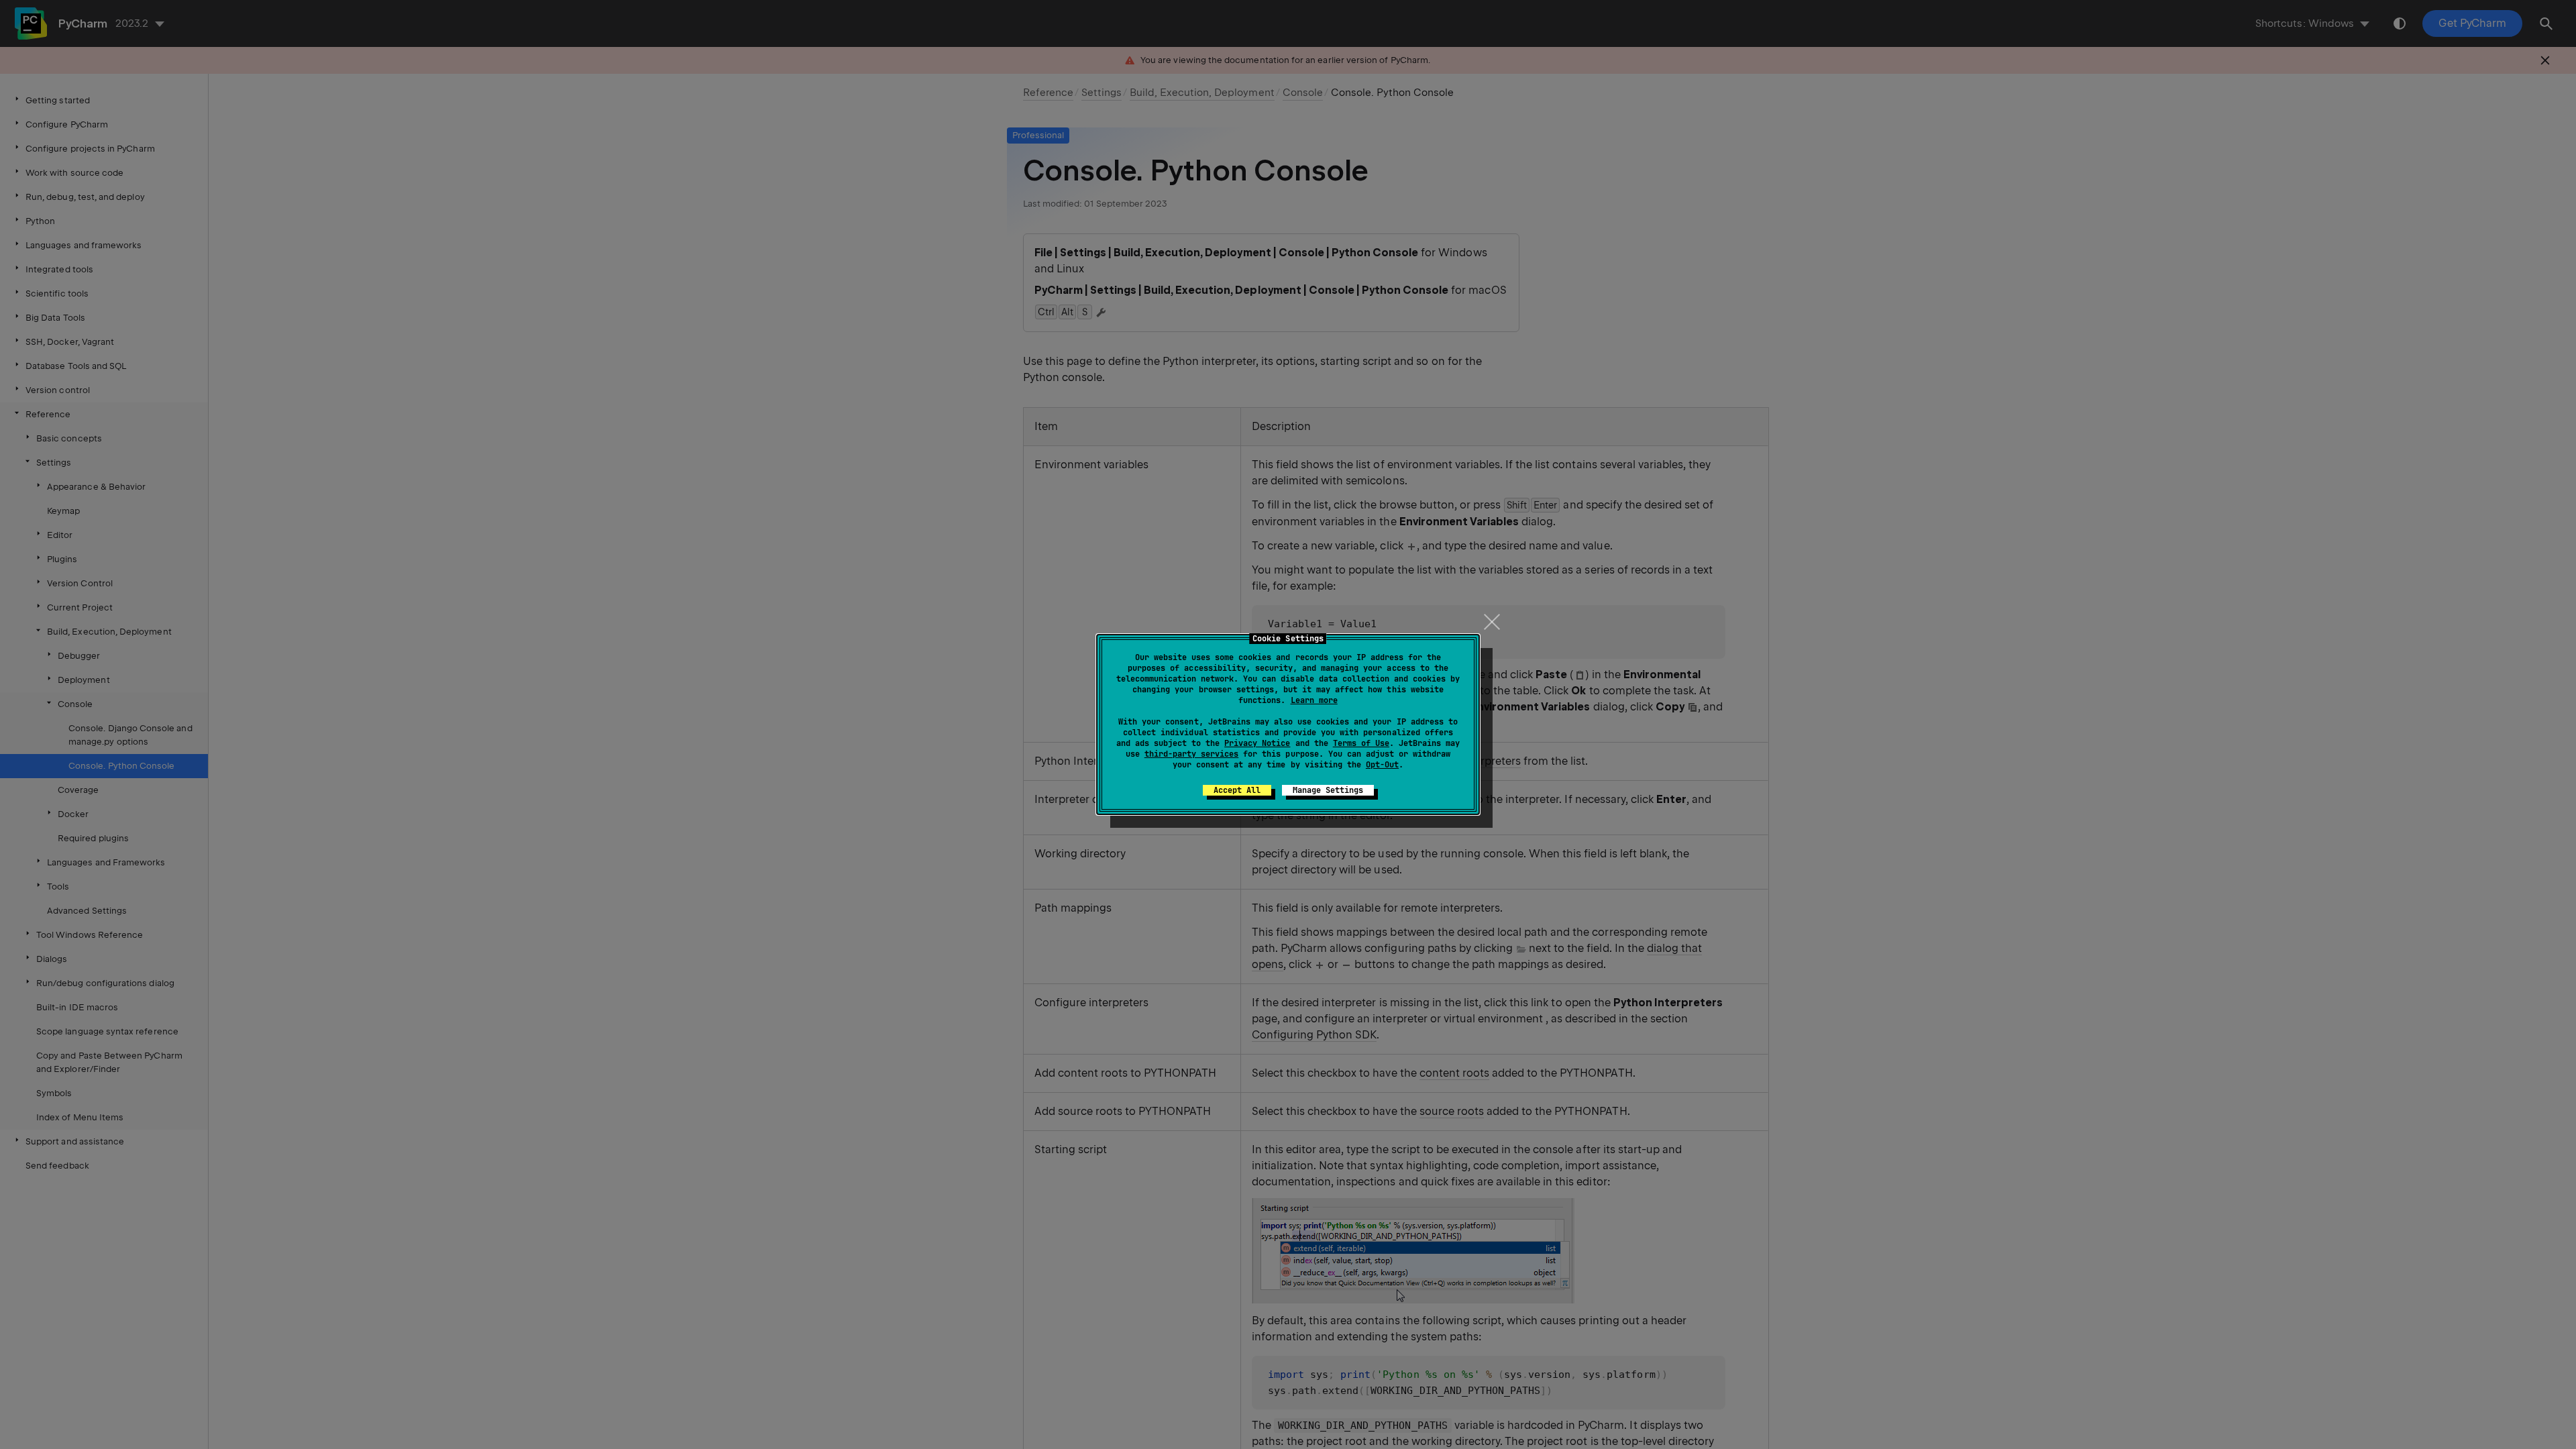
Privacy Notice (1257, 743)
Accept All (1237, 790)
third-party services (1191, 754)
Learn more (1314, 700)
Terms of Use (1361, 743)
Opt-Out (1382, 765)
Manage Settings (1328, 790)
